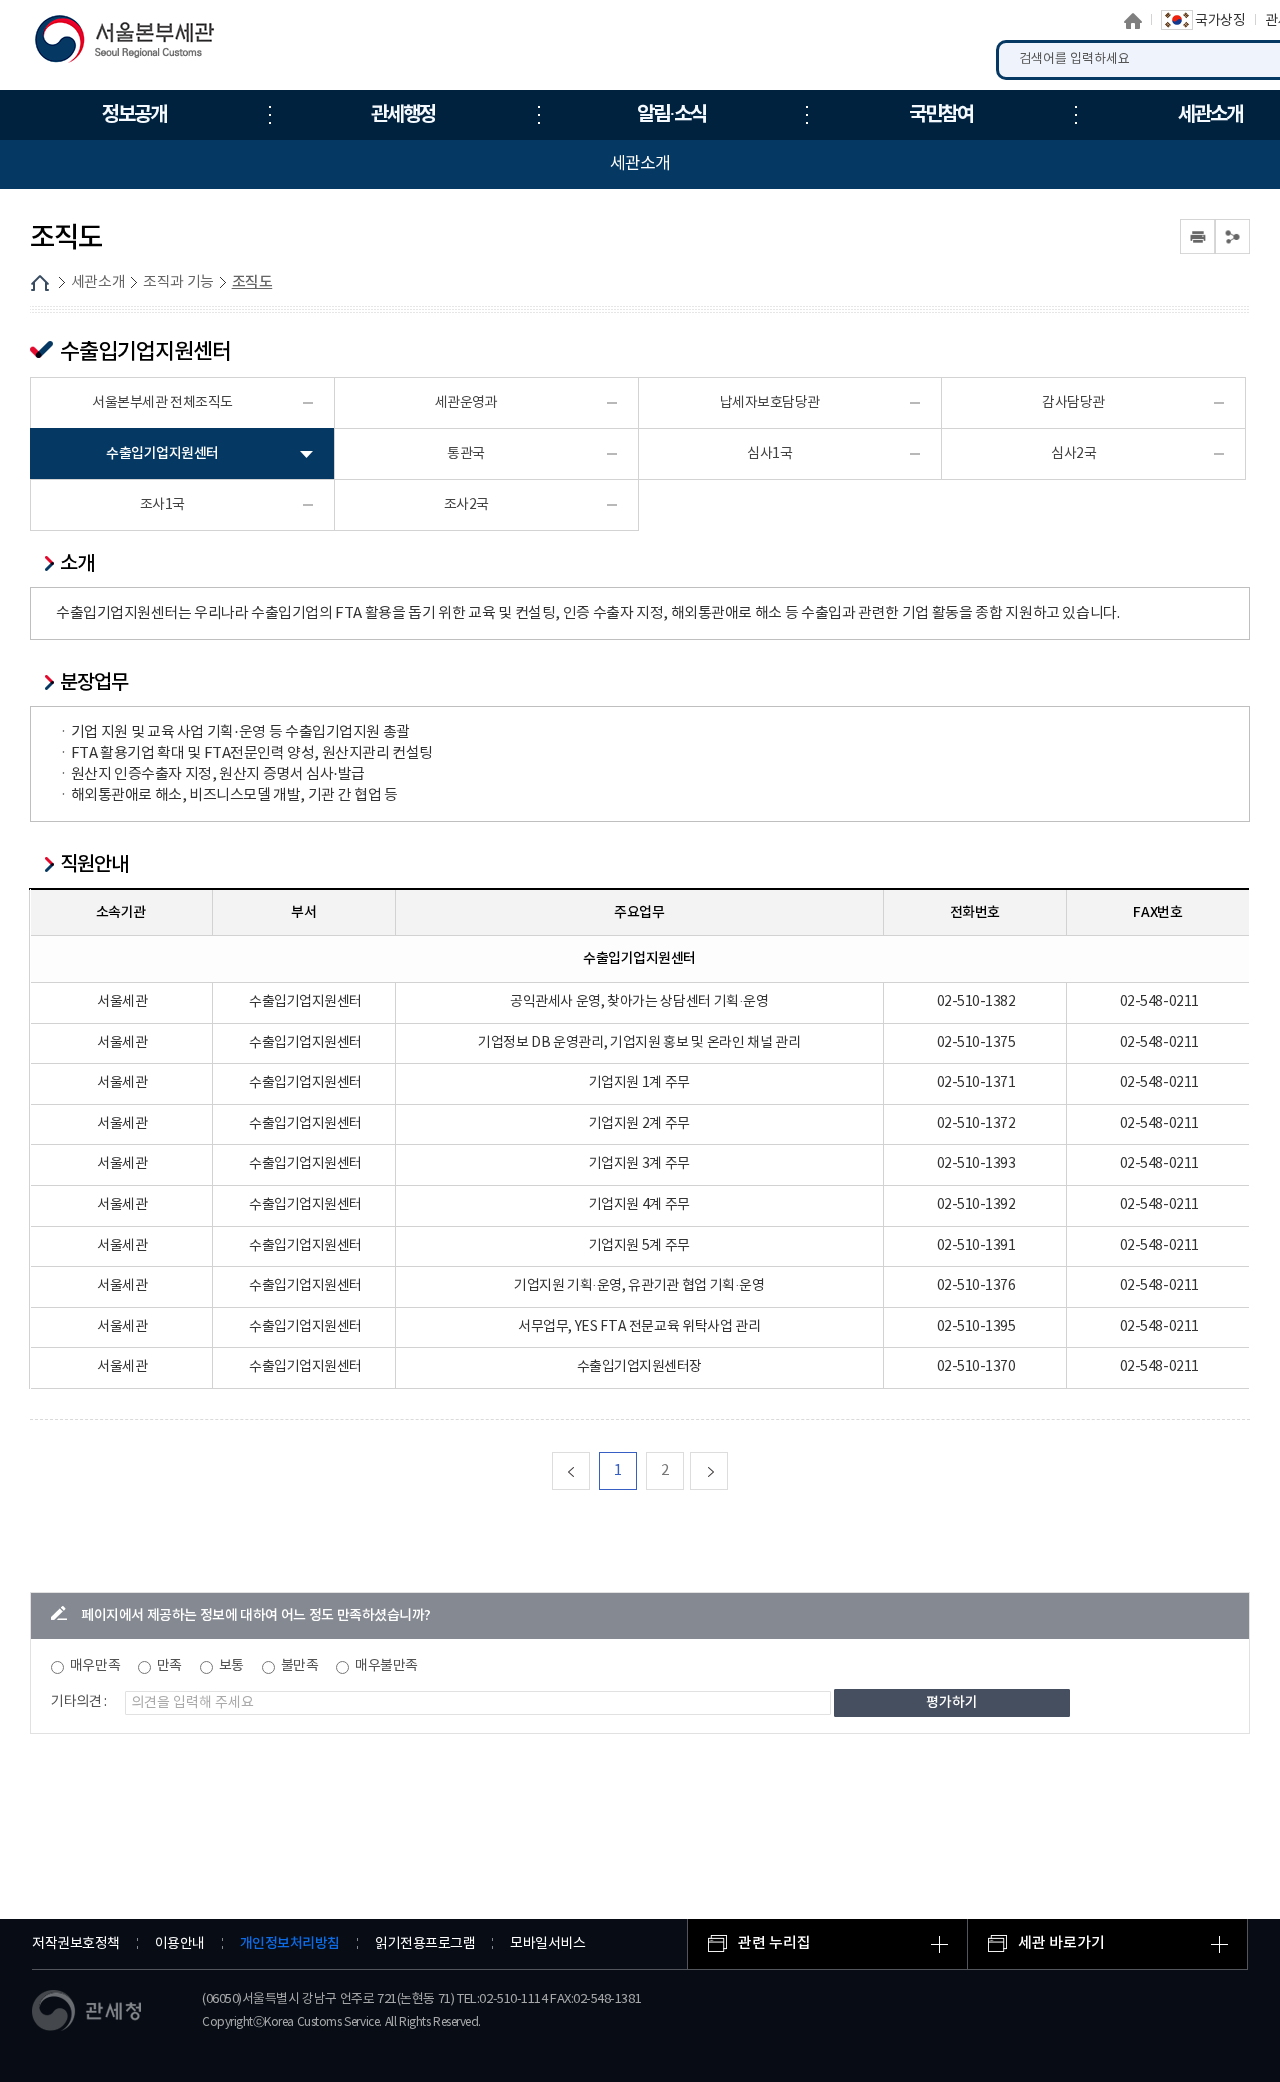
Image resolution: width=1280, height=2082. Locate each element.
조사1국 (162, 505)
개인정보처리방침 (290, 1943)
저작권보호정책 (76, 1944)
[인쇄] (1197, 236)
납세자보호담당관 (770, 403)
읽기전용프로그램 (425, 1944)
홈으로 (1133, 21)
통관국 (466, 454)
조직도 (252, 282)
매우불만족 (386, 1666)
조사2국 (466, 505)
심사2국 (1073, 454)
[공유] (1232, 236)
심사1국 (769, 454)
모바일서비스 (547, 1944)
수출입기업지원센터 (162, 453)
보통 (231, 1666)
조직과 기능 (178, 282)
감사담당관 (1073, 403)
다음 (727, 1470)
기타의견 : (79, 1702)
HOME (40, 283)
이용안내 (180, 1944)
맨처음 (589, 1470)
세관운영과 (466, 403)
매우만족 (95, 1666)
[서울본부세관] (137, 44)
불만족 (300, 1666)
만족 (169, 1666)
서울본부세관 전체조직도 (162, 403)
